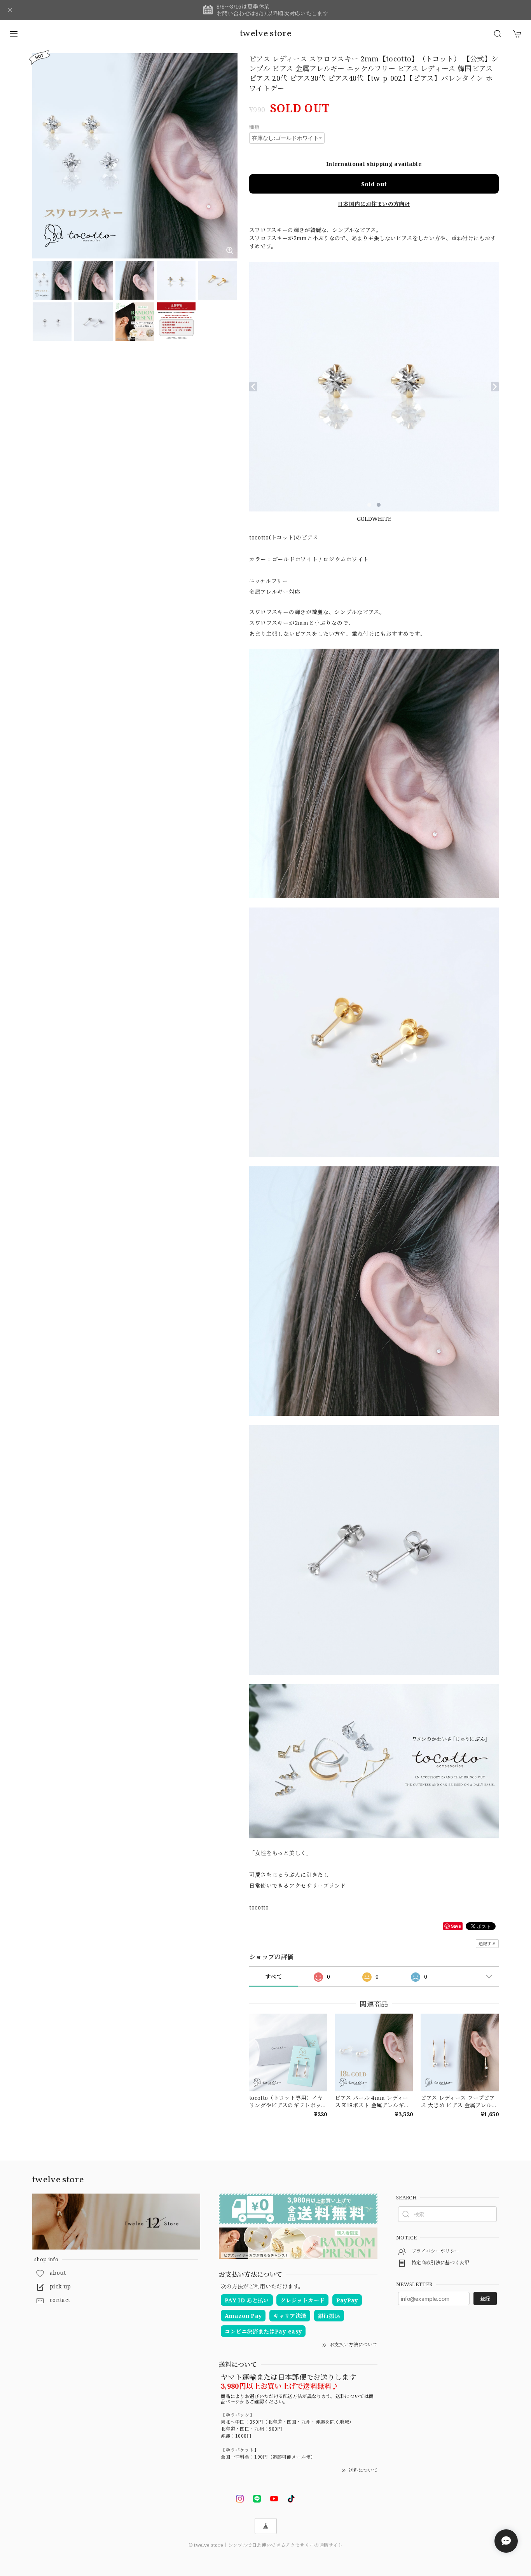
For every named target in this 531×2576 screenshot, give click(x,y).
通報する (487, 1943)
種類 (254, 127)
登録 (485, 2299)
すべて (273, 1977)
